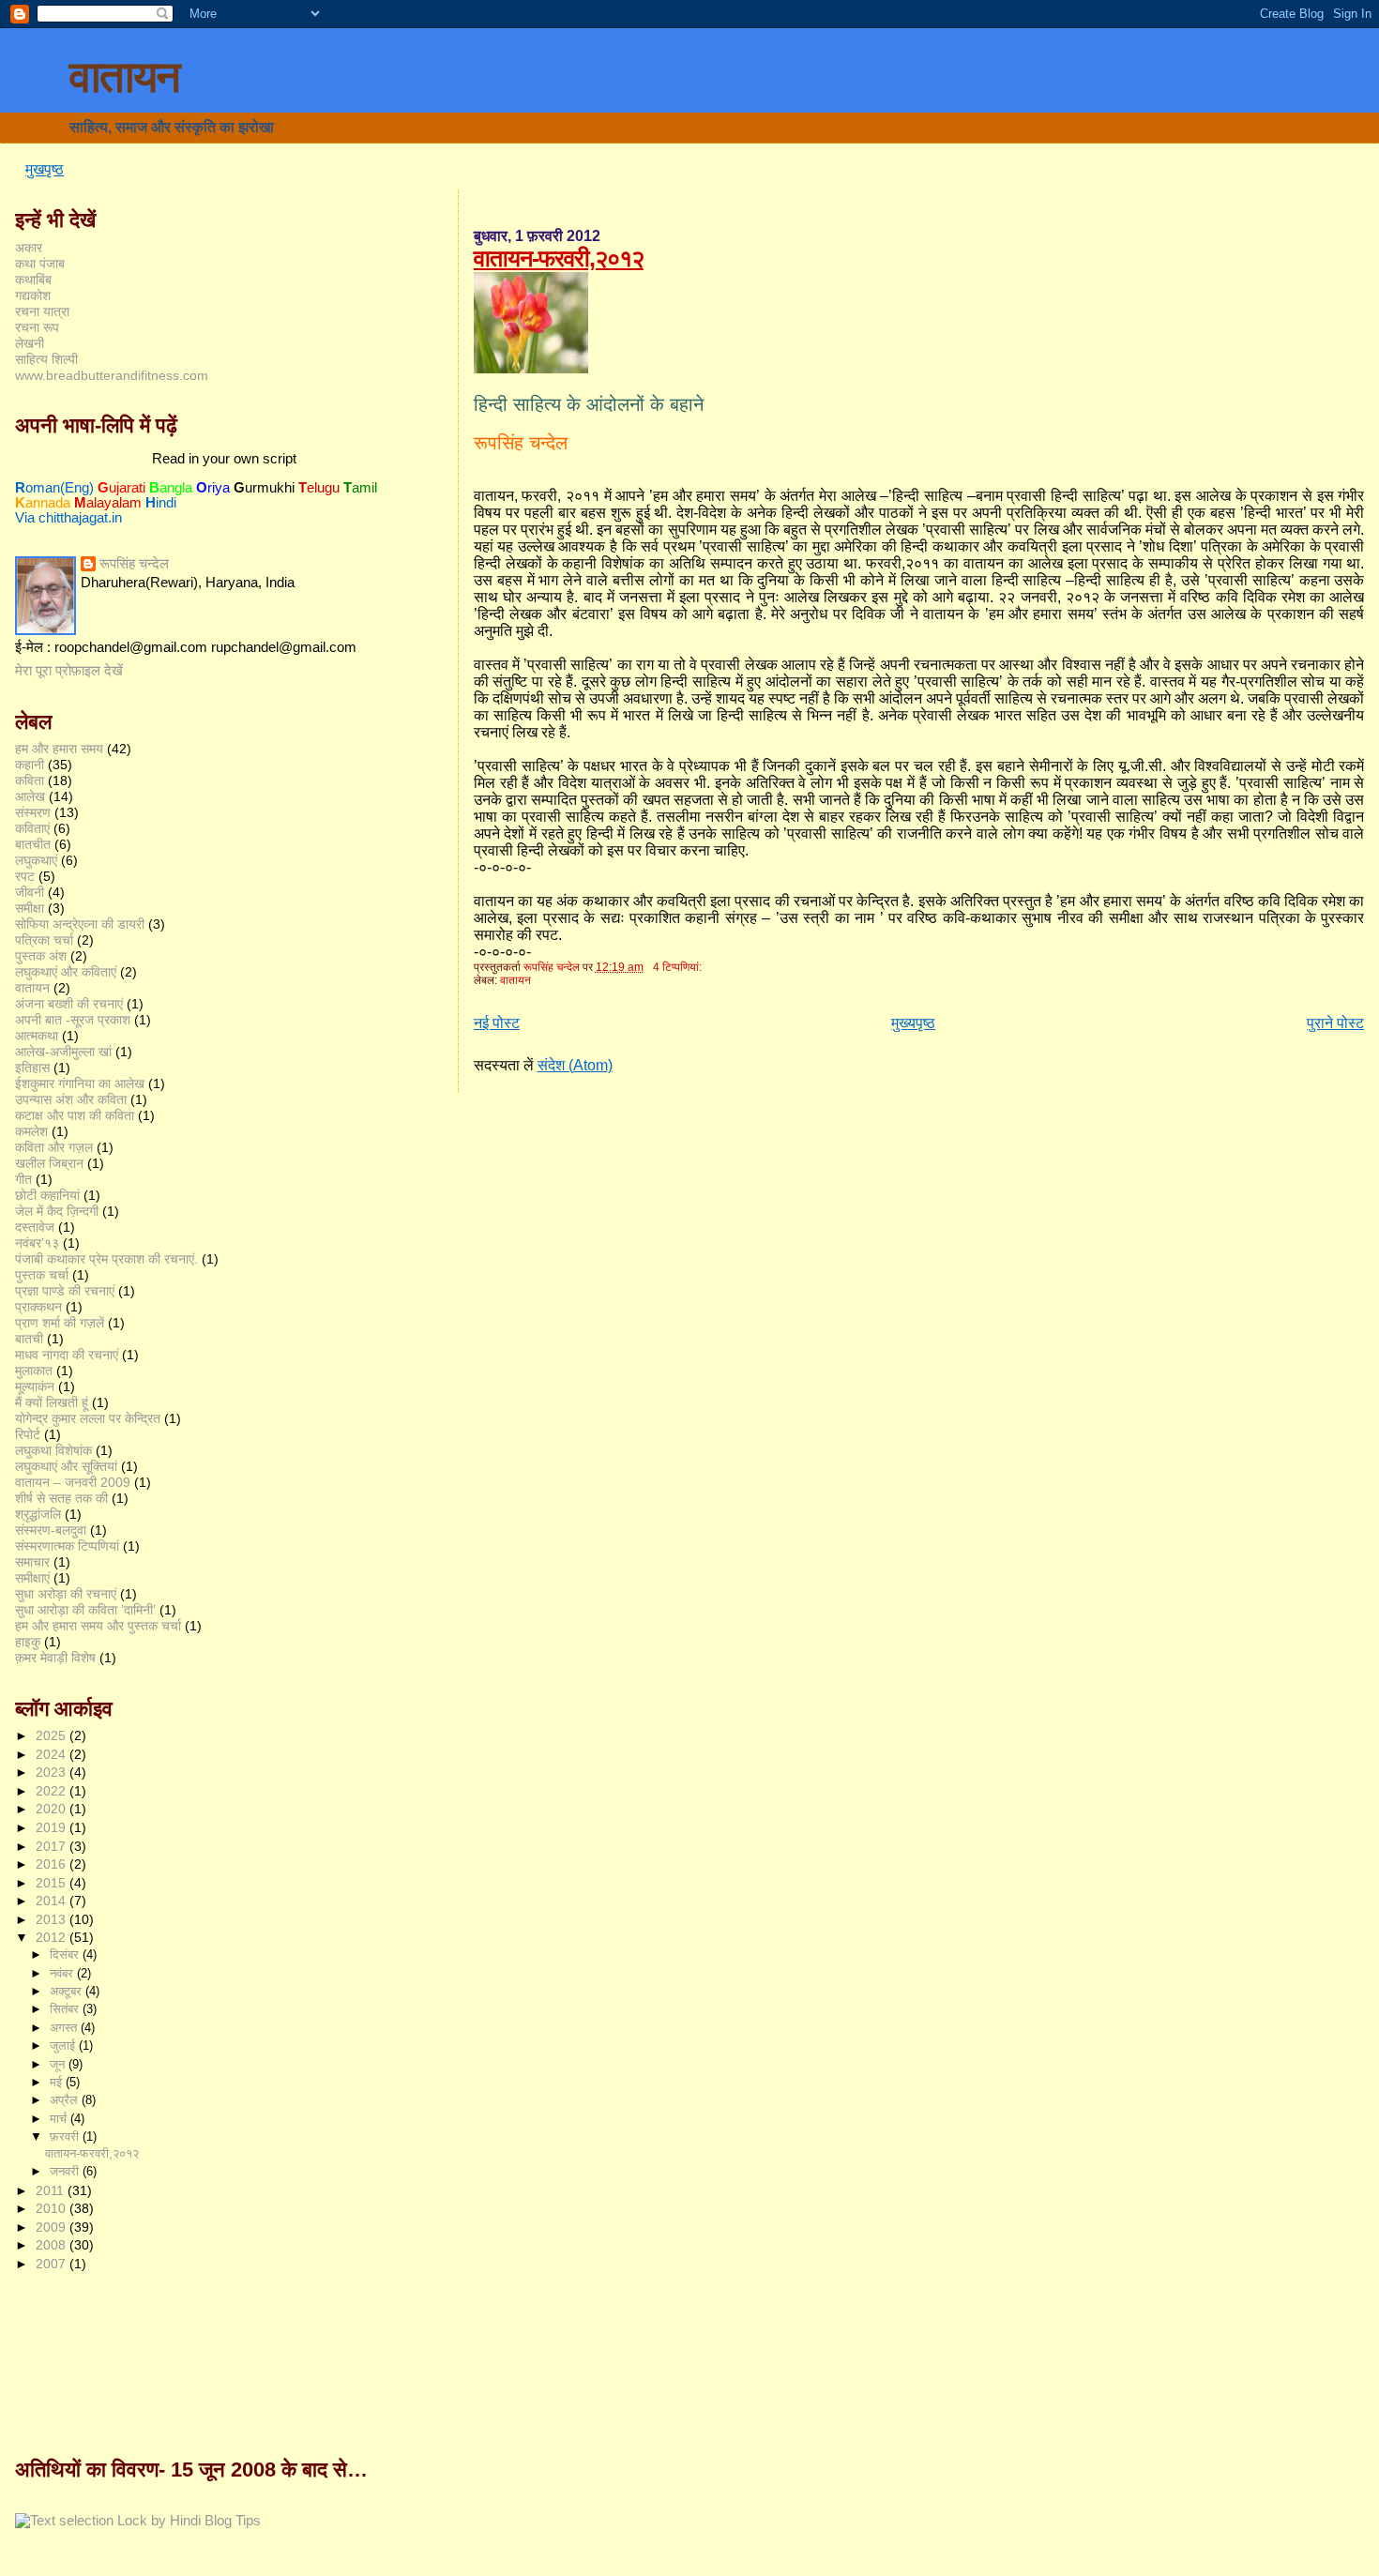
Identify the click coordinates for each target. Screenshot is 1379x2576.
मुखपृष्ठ (45, 169)
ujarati (121, 488)
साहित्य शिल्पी (46, 359)
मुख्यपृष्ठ (913, 1023)
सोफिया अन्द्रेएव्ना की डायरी (80, 924)
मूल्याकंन (35, 1386)
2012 (53, 1937)
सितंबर (66, 2009)
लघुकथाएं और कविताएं (66, 972)
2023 (53, 1772)
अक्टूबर (68, 1991)
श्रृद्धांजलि (38, 1514)
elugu (319, 488)
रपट (25, 876)
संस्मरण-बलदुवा (51, 1530)
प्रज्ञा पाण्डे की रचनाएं (65, 1291)
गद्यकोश (33, 295)
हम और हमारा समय (59, 749)
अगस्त (65, 2028)
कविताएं (32, 828)
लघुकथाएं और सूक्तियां (66, 1466)
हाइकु (28, 1642)
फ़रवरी (66, 2137)
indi (161, 503)
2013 (53, 1919)
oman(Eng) (54, 488)
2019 (53, 1827)
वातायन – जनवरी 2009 (73, 1482)
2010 (53, 2208)
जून (59, 2064)
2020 (53, 1809)
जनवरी (66, 2171)
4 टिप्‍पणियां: (679, 967)
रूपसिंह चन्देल (134, 564)
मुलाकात (34, 1371)
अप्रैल (66, 2100)
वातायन (124, 77)
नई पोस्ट (497, 1023)
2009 (53, 2227)
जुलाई (64, 2046)
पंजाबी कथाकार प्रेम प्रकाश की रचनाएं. (106, 1259)
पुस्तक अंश (41, 956)
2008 (53, 2245)
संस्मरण (33, 812)
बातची (29, 1339)
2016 (53, 1864)
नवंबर (63, 1973)
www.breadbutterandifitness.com (112, 375)
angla (171, 488)
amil (360, 488)
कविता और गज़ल (54, 1147)
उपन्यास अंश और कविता (71, 1099)
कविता (30, 780)
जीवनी (30, 892)
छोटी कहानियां (47, 1195)
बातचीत (33, 844)
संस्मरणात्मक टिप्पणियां (67, 1546)
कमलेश (31, 1131)
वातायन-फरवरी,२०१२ (559, 258)
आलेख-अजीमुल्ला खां (63, 1052)
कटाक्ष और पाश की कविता (75, 1115)
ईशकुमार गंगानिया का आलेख (80, 1083)
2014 (53, 1901)
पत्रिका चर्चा (44, 940)
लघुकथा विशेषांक (53, 1450)
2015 (53, 1883)
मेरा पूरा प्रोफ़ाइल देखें (69, 671)
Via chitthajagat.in (68, 518)
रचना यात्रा (42, 311)
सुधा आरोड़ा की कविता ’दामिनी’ (85, 1610)
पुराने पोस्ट (1335, 1023)
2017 (53, 1846)
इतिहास (32, 1068)
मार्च (60, 2119)
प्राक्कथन (38, 1307)
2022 (53, 1791)
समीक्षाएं (32, 1578)
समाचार (32, 1562)
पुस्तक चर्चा (42, 1275)
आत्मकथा (37, 1036)
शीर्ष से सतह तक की (61, 1498)
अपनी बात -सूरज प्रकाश (73, 1020)
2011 (52, 2190)
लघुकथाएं (36, 860)
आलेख (30, 796)
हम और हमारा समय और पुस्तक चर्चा (98, 1626)
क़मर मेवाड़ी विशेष (55, 1658)
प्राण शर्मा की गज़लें (60, 1323)
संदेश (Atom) (575, 1065)
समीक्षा (30, 908)
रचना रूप (37, 327)
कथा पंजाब (40, 264)
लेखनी (30, 343)
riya (213, 488)
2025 (53, 1735)
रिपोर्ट (28, 1434)
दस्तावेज (35, 1227)
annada (43, 503)
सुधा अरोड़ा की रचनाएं (66, 1594)
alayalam (108, 503)
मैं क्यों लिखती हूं (52, 1402)
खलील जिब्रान (49, 1163)
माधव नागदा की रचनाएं (67, 1355)
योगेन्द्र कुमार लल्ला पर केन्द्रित (88, 1418)
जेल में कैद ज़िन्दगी (57, 1211)
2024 (53, 1754)
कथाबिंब (33, 280)
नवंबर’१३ (37, 1243)
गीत (23, 1179)
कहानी (30, 765)
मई (58, 2082)
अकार (29, 248)
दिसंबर (66, 1955)
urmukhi (264, 488)
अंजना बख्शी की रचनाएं (69, 1004)
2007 (53, 2264)
